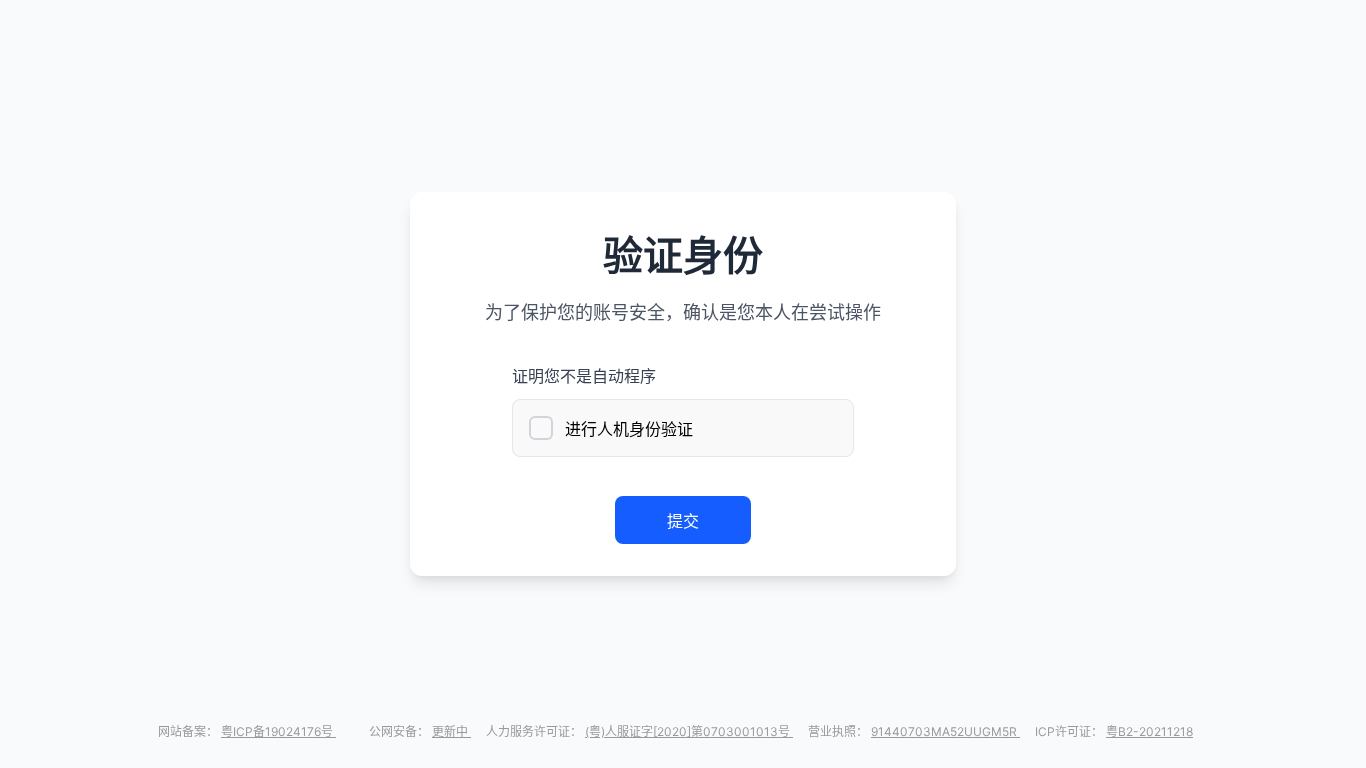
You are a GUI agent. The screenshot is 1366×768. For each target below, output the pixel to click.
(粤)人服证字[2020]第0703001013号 (689, 731)
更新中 (451, 731)
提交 (683, 521)
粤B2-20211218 (1149, 731)
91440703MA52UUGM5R (945, 731)
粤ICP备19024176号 (278, 731)
